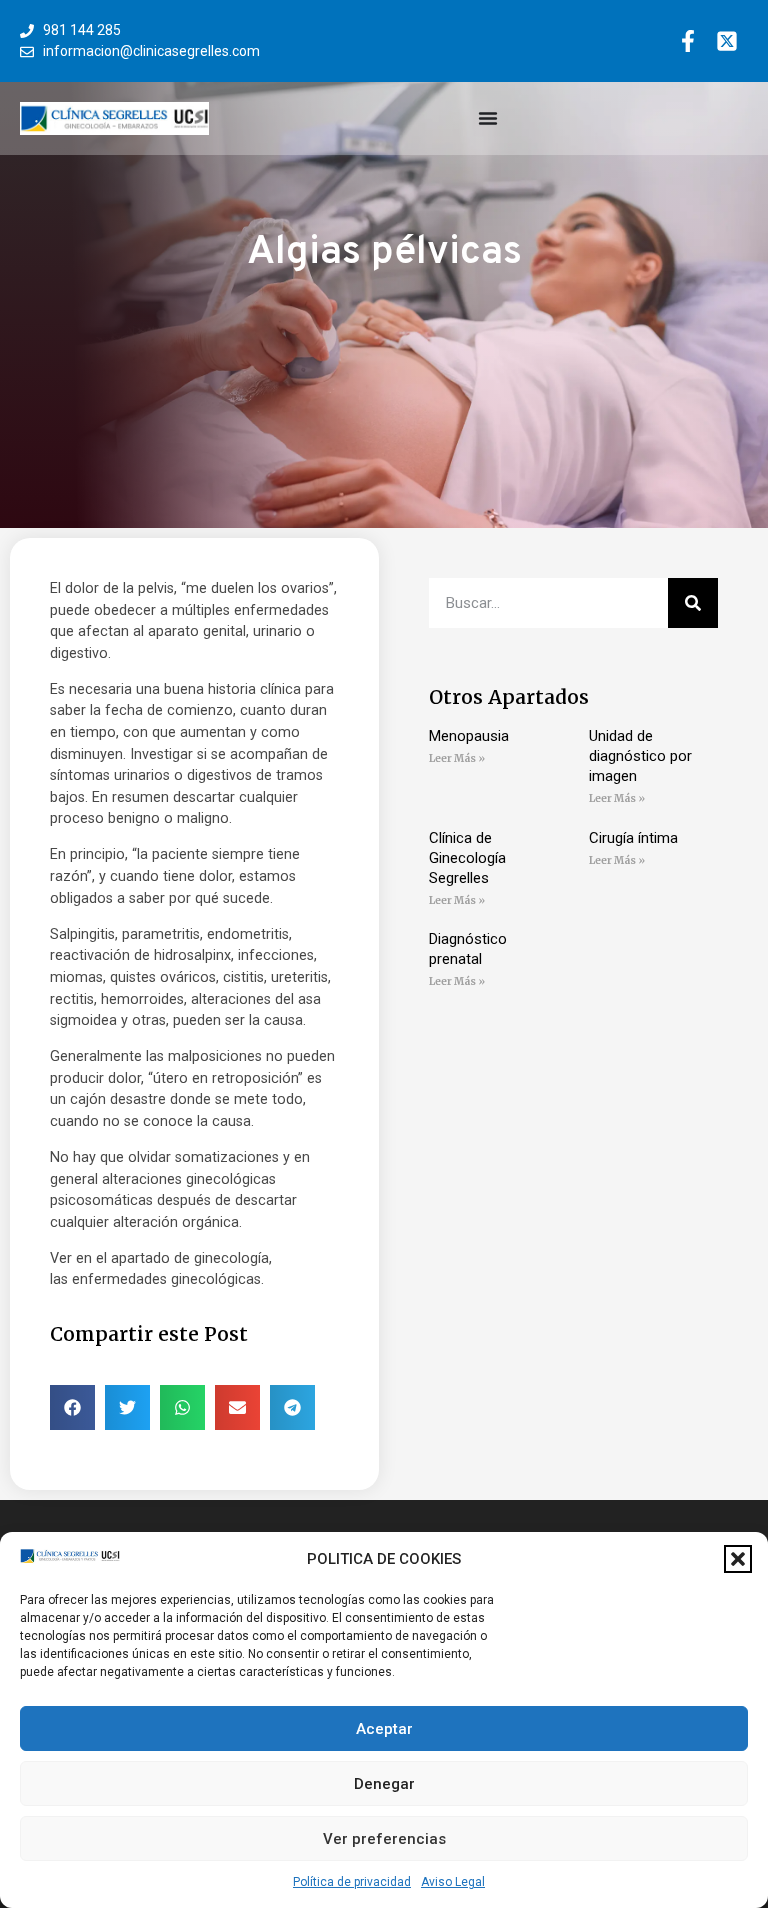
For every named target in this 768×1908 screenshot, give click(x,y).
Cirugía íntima (633, 838)
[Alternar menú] (488, 118)
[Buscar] (693, 603)
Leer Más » (457, 758)
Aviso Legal (453, 1882)
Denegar (384, 1784)
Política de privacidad (352, 1882)
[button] (738, 1559)
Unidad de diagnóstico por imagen (640, 756)
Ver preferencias (384, 1839)
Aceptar (384, 1729)
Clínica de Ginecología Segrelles (467, 858)
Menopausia (469, 736)
